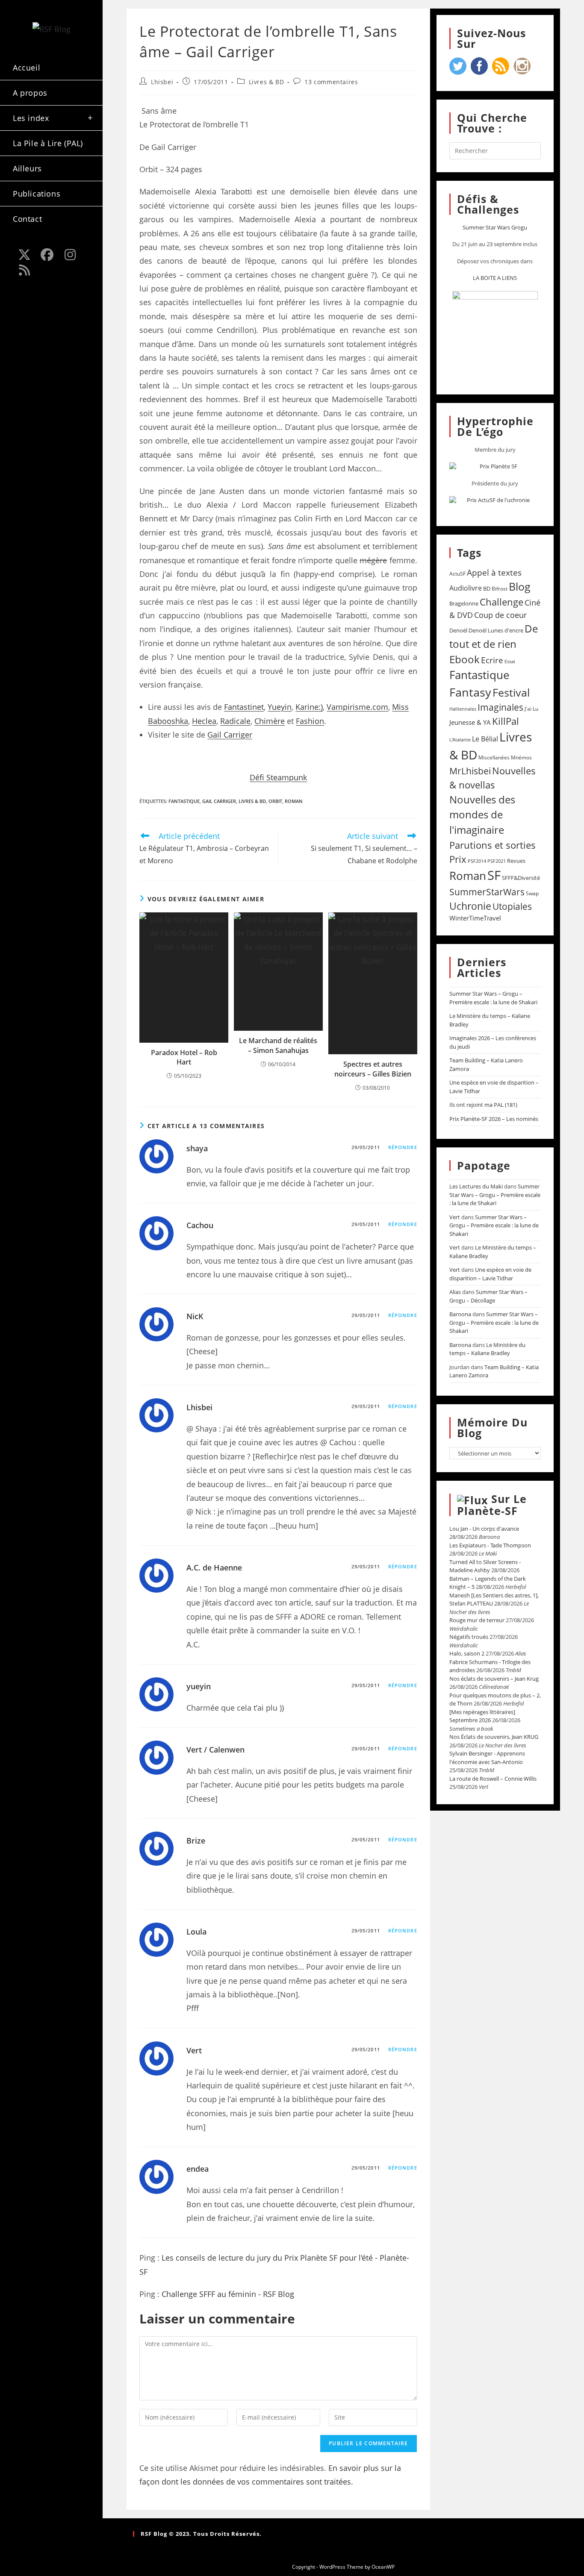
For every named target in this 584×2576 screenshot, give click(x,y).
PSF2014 (477, 861)
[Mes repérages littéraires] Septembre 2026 (482, 1716)
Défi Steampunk (278, 777)
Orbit (275, 801)
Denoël (458, 630)
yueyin (199, 1686)
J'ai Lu (531, 709)
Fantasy (470, 692)
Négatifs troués (469, 1637)
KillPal (506, 721)
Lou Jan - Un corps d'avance (484, 1529)
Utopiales (512, 906)
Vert (194, 2050)
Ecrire (492, 660)
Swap (532, 893)
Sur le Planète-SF (492, 1505)
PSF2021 (497, 861)
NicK (195, 1316)
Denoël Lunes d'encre (496, 630)
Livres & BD (267, 82)
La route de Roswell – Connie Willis (493, 1779)
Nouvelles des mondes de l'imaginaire (482, 815)
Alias (455, 1292)
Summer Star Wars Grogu (495, 227)
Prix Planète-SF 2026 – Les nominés (494, 1119)
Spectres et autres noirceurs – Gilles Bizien (373, 1069)
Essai (510, 661)
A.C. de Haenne (214, 1567)
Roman (294, 801)
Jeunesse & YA (470, 722)
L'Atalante (460, 740)
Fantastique (184, 801)
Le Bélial (485, 739)
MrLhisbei (470, 771)
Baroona (460, 1314)
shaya (197, 1148)
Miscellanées (494, 757)
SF (494, 875)
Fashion (310, 721)
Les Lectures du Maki (476, 1186)
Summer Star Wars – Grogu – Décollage (488, 1296)
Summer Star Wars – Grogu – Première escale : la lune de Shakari (493, 998)
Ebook (465, 659)
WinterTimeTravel (475, 918)
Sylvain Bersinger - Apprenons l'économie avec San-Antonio (487, 1758)
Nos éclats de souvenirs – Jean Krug (494, 1679)
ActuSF (457, 574)
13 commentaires (331, 82)
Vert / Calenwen (215, 1750)
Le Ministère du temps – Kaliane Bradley (487, 1349)
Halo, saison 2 (467, 1653)
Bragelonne (464, 603)
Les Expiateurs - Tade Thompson (490, 1545)
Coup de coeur (500, 615)
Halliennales (463, 709)
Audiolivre (466, 588)
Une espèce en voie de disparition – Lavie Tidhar (490, 1274)
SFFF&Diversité (521, 878)
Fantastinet (244, 707)
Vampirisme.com (357, 707)
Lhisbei (162, 82)
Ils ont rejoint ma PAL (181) (483, 1105)
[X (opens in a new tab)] (24, 255)
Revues (516, 861)
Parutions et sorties (493, 845)
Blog (520, 586)
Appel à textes (494, 572)
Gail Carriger (230, 735)
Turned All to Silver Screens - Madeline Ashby (485, 1566)
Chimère (270, 721)
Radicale (235, 721)
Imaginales (500, 707)
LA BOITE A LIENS (495, 278)
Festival (511, 692)
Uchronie (470, 906)
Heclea (204, 721)
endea (198, 2169)
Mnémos (521, 757)
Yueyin (280, 707)
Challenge (501, 602)
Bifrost (500, 589)
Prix (458, 859)
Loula (196, 1932)
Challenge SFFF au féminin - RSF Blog (228, 2294)
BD (487, 588)
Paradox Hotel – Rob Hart (184, 1057)
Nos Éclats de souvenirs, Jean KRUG (494, 1737)
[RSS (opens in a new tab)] (24, 270)
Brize (196, 1841)
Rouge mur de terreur (477, 1620)
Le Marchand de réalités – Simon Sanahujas (278, 1045)
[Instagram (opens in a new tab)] (70, 255)
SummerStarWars (487, 892)
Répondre (403, 1147)
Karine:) (309, 707)
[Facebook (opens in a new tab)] (47, 255)
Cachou (200, 1225)
